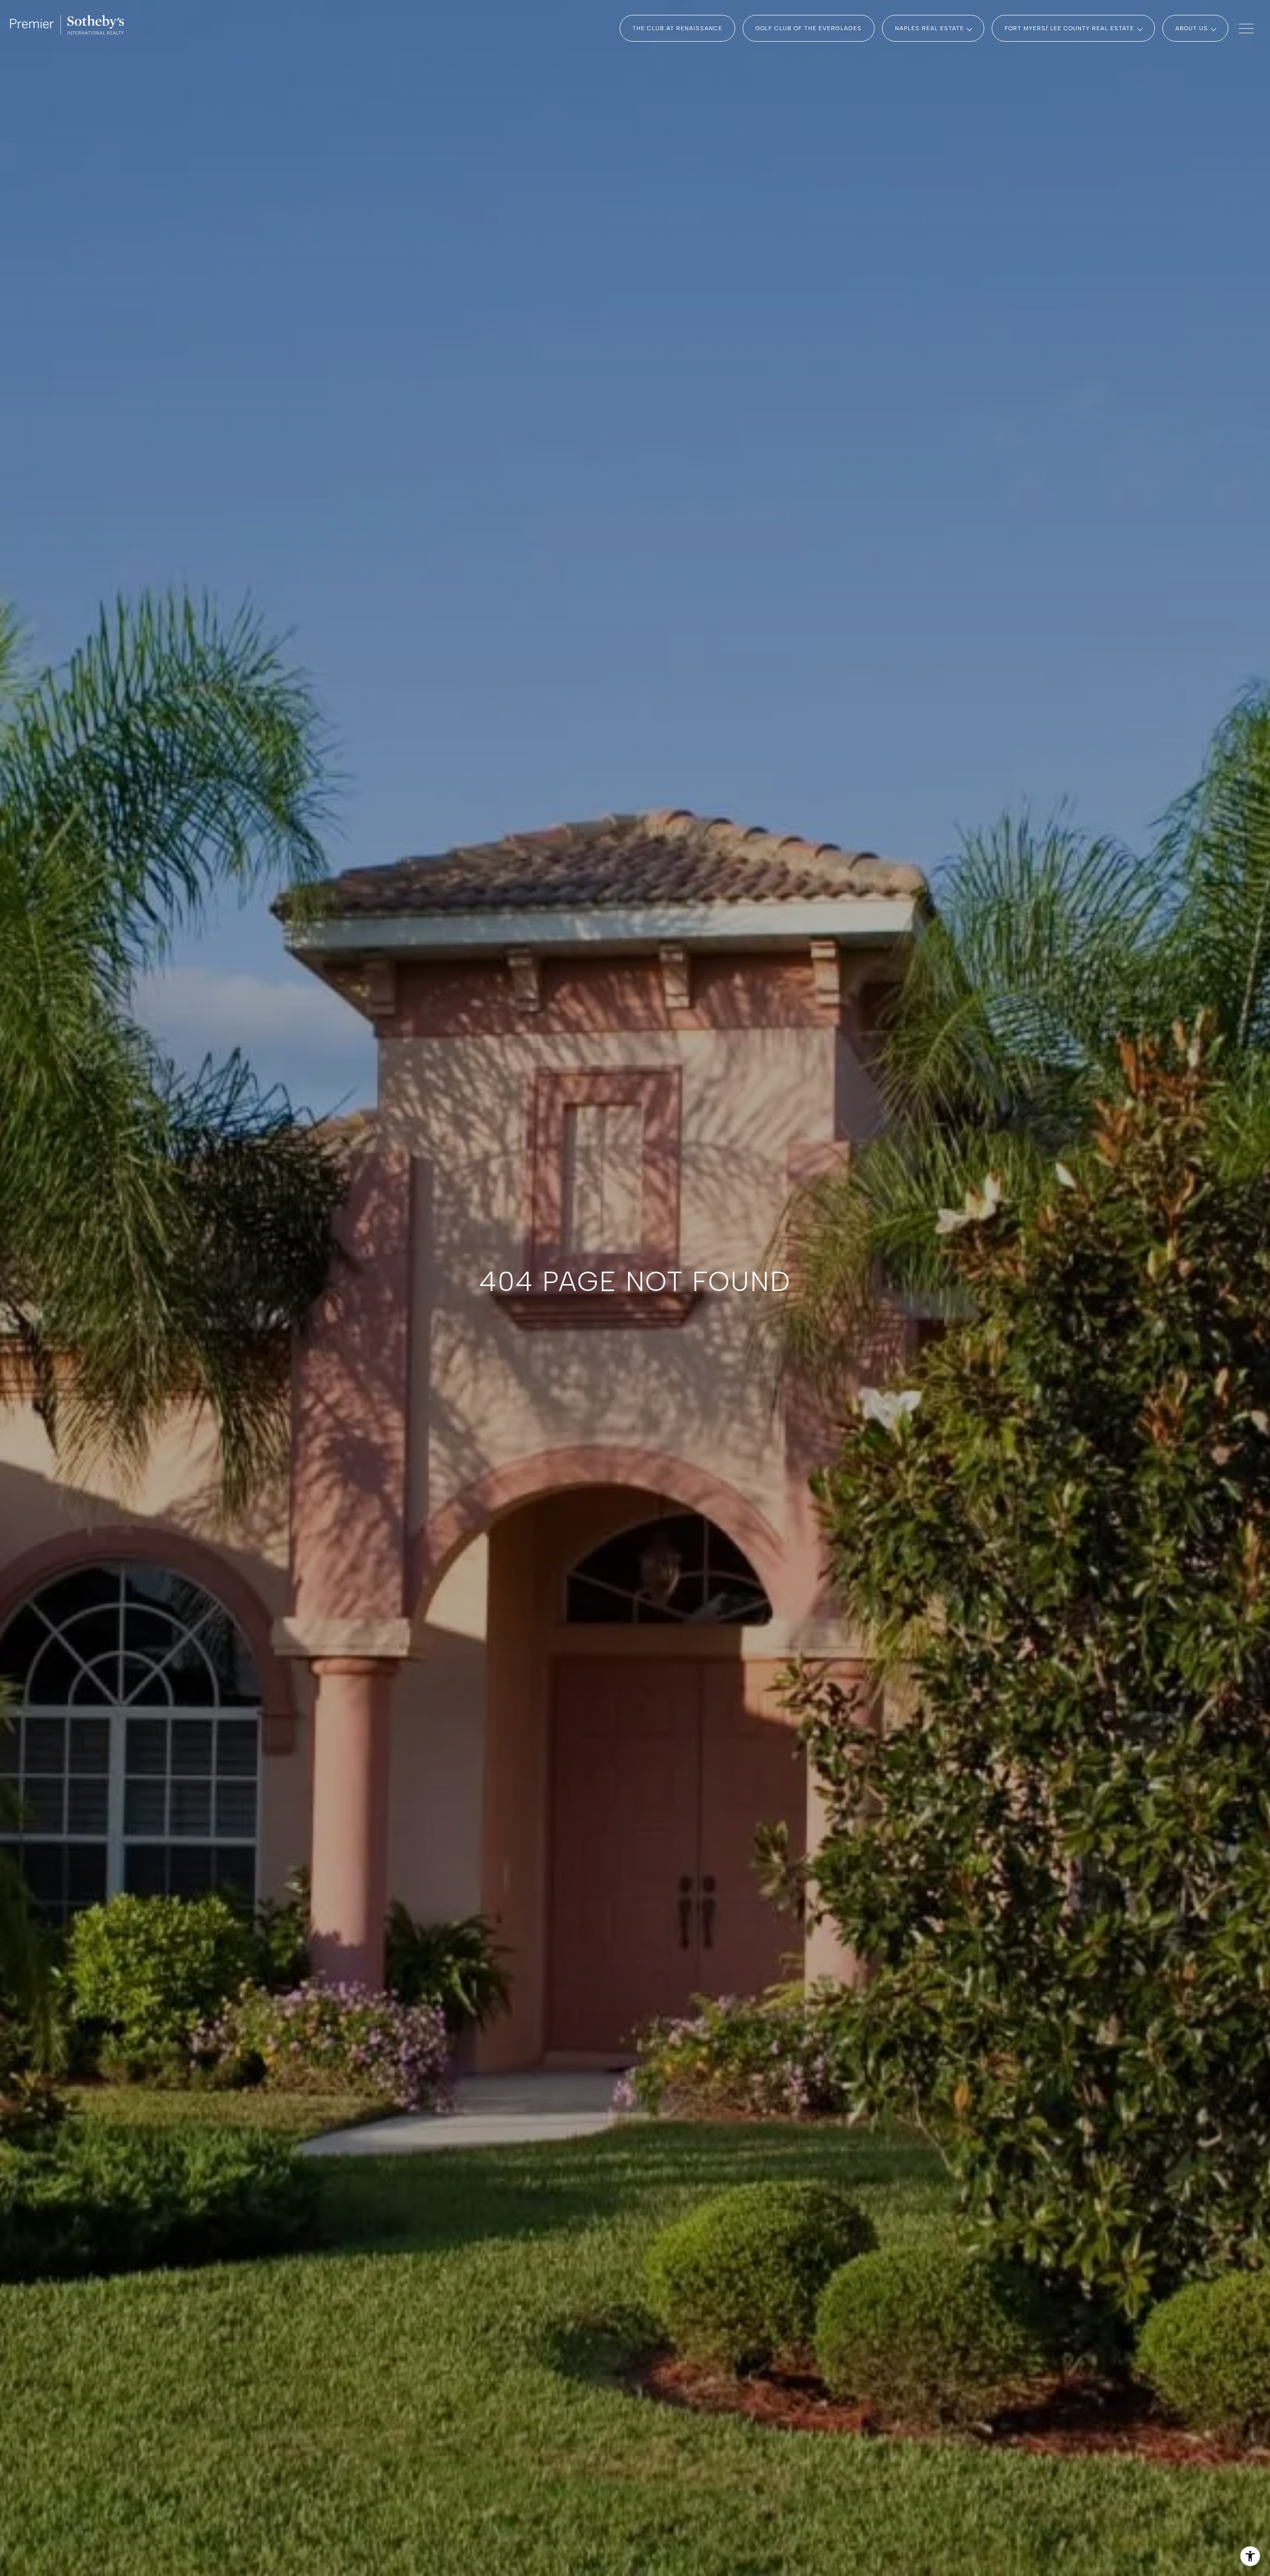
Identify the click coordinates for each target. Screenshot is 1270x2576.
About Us (1192, 28)
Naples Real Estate (929, 28)
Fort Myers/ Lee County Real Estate (1069, 28)
